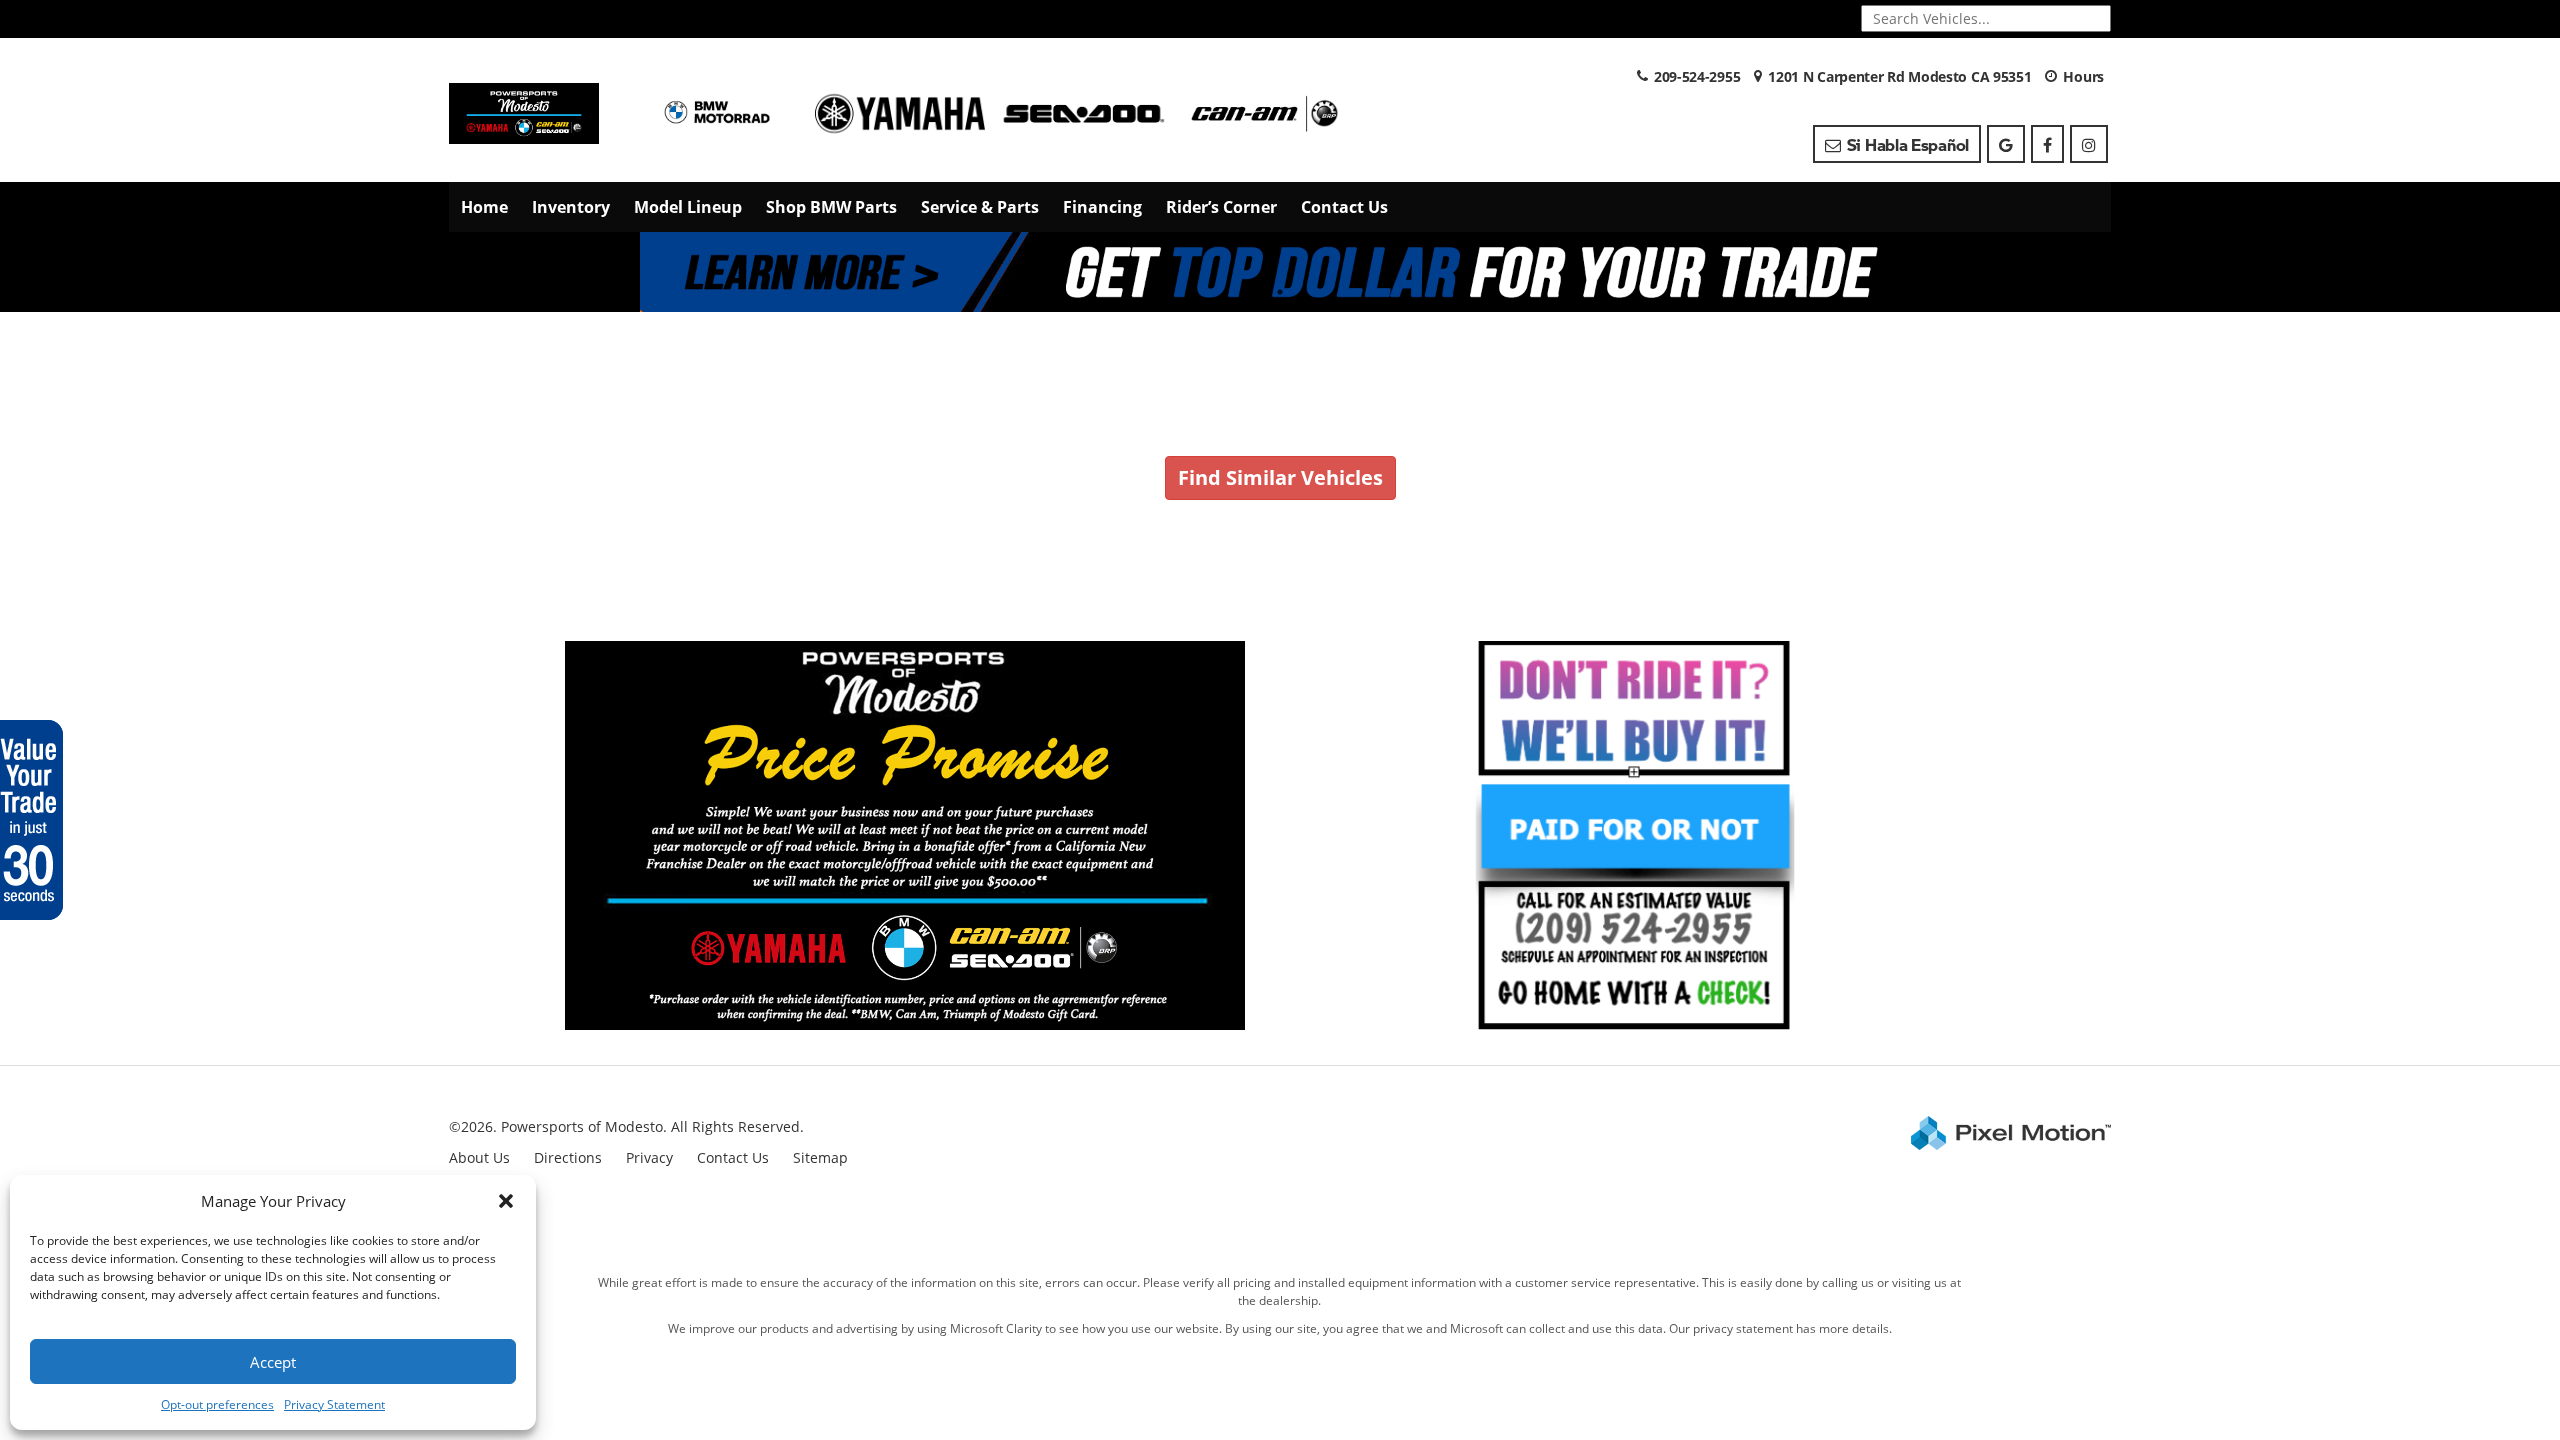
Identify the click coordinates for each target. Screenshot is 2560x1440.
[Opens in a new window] (2006, 144)
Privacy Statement (334, 1404)
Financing (1102, 207)
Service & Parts (980, 207)
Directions (568, 1157)
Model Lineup (688, 207)
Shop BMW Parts (831, 207)
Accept (273, 1362)
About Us (479, 1157)
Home (484, 207)
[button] (506, 1201)
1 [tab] (1280, 291)
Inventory (571, 207)
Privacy (649, 1157)
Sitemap (820, 1157)
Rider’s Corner (1221, 207)
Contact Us (1344, 207)
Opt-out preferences (217, 1404)
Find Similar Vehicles (1280, 477)
